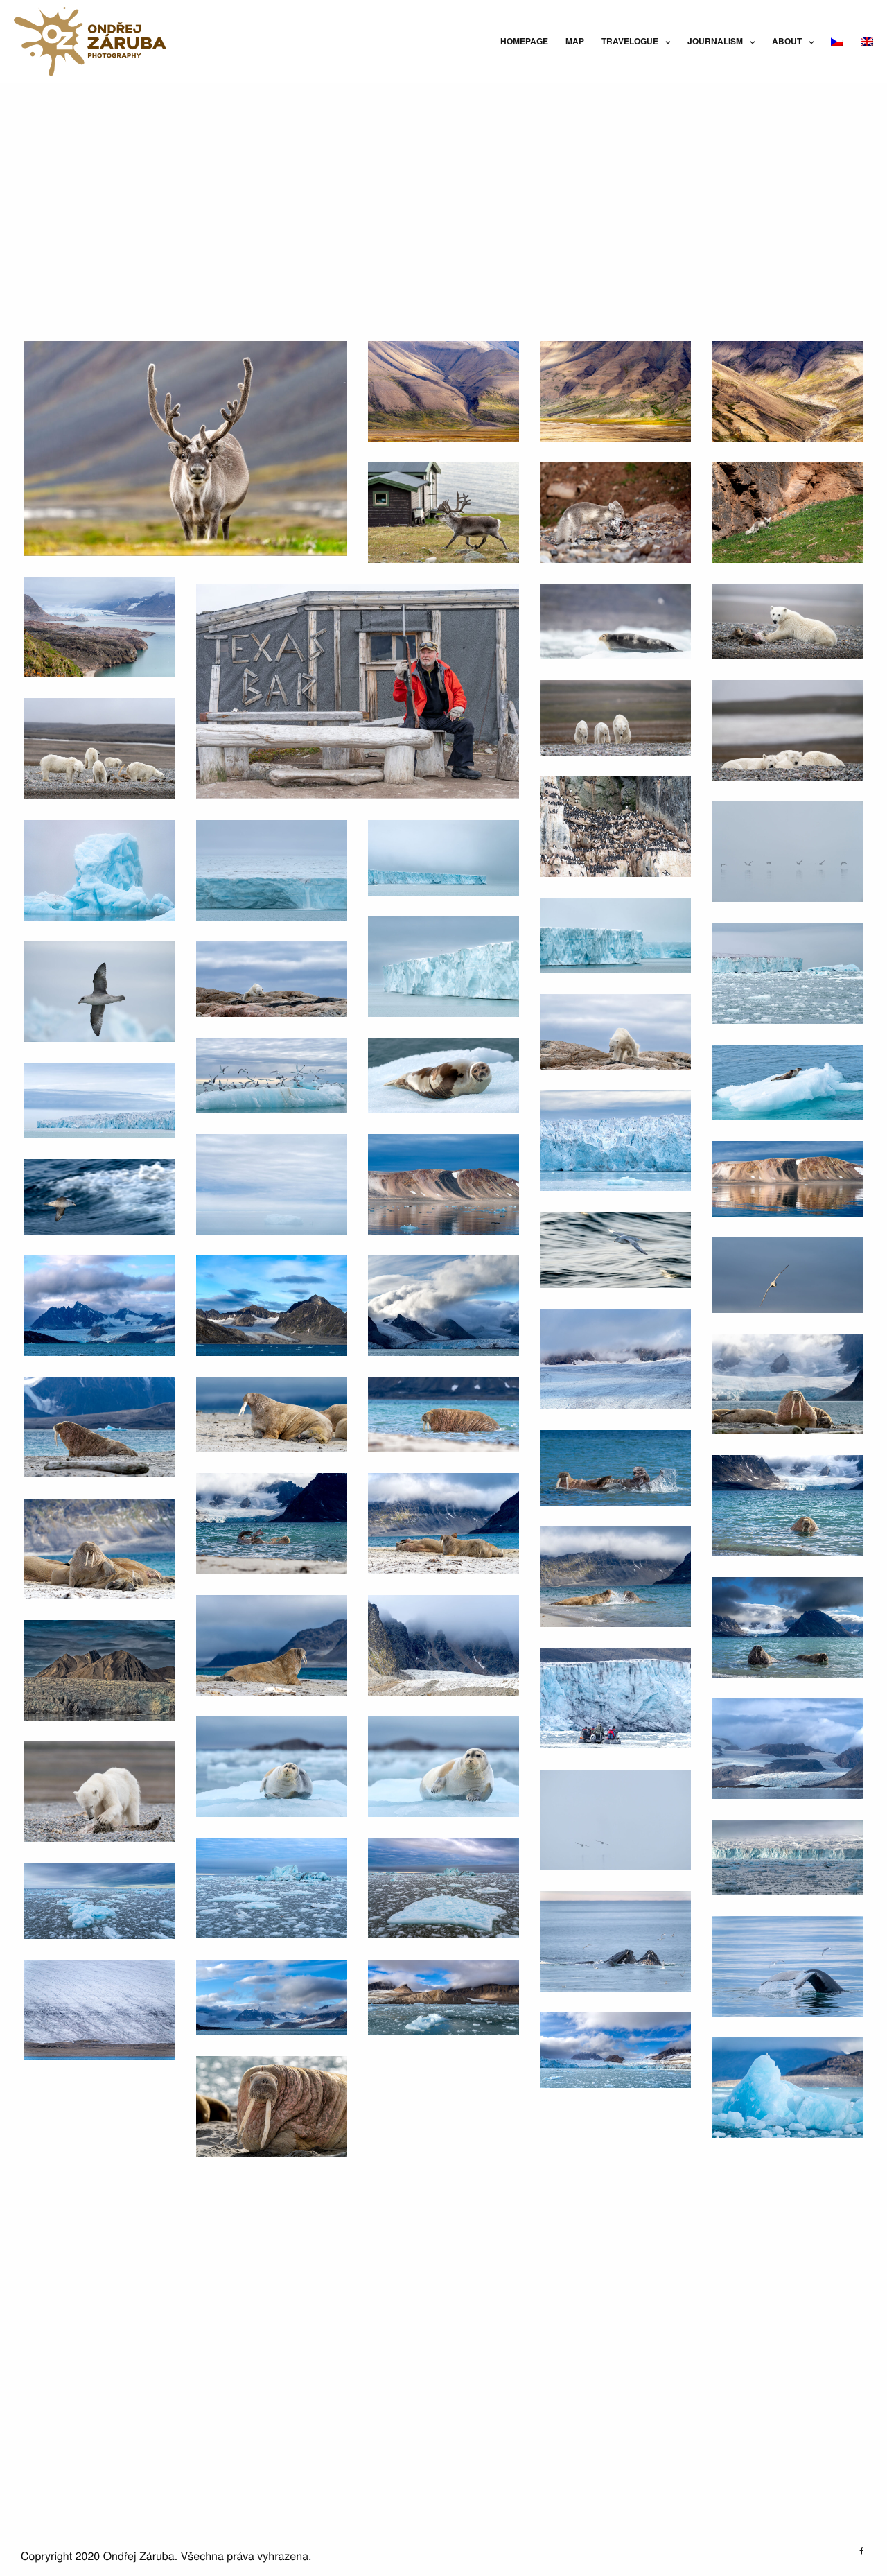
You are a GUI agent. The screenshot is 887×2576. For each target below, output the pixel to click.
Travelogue (630, 41)
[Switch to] (837, 41)
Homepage (524, 41)
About (787, 41)
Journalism (715, 41)
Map (575, 41)
